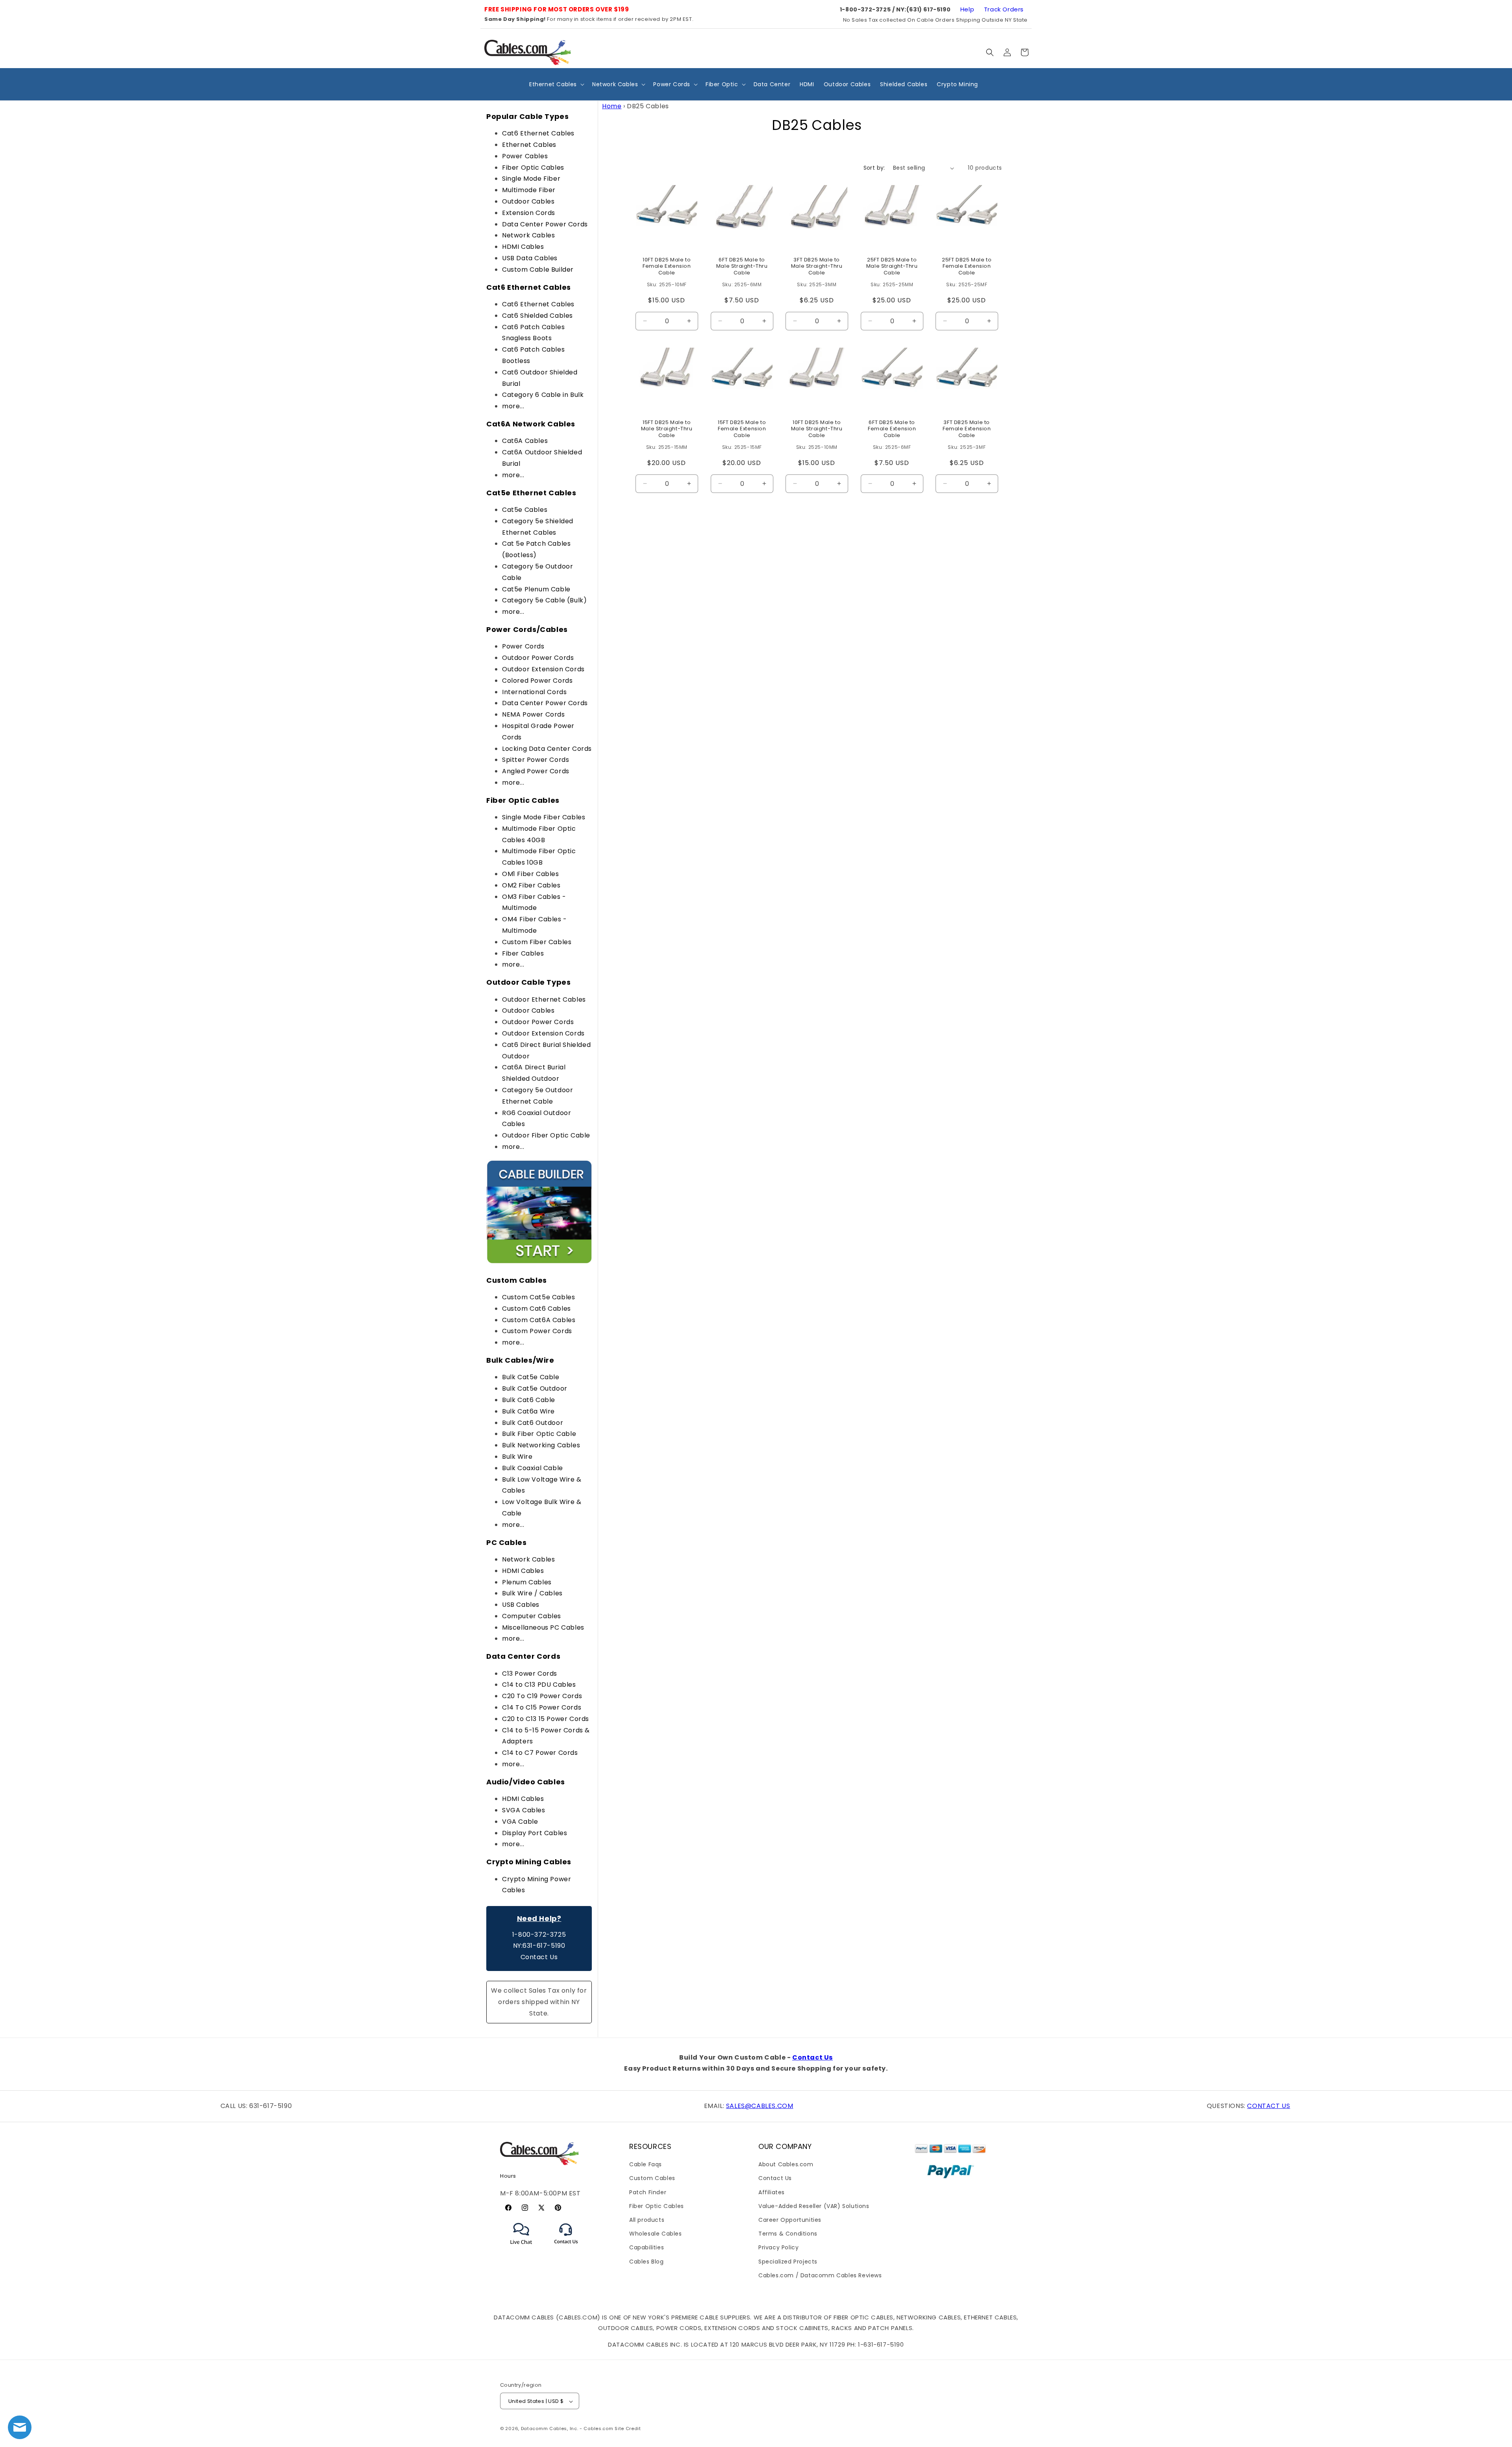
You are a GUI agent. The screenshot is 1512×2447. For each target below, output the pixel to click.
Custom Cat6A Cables (539, 1320)
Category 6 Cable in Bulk (543, 395)
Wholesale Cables (656, 2234)
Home (612, 106)
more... (513, 406)
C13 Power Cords (530, 1674)
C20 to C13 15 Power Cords (546, 1719)
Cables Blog (647, 2262)
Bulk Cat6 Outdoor (533, 1423)
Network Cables (528, 235)
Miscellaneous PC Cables (543, 1627)
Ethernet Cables (529, 145)
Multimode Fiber (529, 190)
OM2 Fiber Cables (531, 885)
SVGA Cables (524, 1810)
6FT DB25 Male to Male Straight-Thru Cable (742, 267)
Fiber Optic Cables (533, 168)
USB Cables (521, 1605)
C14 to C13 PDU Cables (539, 1685)
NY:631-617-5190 (539, 1946)
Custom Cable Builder (538, 270)
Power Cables (525, 156)
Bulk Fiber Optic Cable (539, 1434)
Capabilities (647, 2248)
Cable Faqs (646, 2164)
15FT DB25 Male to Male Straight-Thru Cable (667, 429)
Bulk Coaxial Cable (533, 1468)
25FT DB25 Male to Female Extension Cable (967, 267)
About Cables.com (786, 2164)
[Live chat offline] (20, 2427)
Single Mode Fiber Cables (544, 817)
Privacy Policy (778, 2248)
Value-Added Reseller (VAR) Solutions (814, 2206)
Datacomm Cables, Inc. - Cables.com (567, 2429)
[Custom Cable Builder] (539, 1262)
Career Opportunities (790, 2220)
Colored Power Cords (537, 681)
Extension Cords (529, 213)
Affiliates (772, 2192)
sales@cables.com (760, 2106)
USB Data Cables (530, 258)
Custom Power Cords (537, 1331)
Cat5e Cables (525, 510)
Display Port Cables (535, 1833)
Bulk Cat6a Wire (528, 1411)
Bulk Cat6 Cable (529, 1400)
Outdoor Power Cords (538, 658)
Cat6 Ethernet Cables (538, 133)
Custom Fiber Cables (537, 942)
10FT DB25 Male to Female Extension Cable (667, 267)
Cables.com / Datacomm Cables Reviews (820, 2275)
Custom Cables (652, 2178)
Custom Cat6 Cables (536, 1309)
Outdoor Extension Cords (543, 669)
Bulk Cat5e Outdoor (535, 1388)
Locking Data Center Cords (547, 749)
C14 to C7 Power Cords (540, 1753)
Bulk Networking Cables (541, 1445)
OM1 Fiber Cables (531, 874)
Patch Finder (648, 2192)
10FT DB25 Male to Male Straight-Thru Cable (817, 429)
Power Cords (523, 646)
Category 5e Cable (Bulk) (544, 600)
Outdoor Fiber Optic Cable (546, 1135)
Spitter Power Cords (535, 760)
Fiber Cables (523, 953)
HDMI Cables (523, 247)
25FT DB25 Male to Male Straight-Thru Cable (892, 267)
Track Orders (1004, 9)
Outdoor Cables (528, 201)
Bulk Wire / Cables (532, 1593)
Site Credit (628, 2429)
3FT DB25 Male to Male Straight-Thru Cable (817, 267)
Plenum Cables (527, 1582)
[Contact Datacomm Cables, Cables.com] (566, 2249)
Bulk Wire (517, 1457)
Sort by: (874, 168)
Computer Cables (532, 1616)
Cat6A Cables (525, 441)
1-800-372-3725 (539, 1935)
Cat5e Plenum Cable (536, 589)
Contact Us (539, 1957)
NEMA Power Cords (534, 714)
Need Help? (539, 1918)
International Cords (534, 692)
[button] (990, 52)
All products (647, 2220)
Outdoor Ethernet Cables (544, 999)
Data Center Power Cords (545, 224)
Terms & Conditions (788, 2234)
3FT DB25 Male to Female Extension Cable (967, 429)
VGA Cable (520, 1822)
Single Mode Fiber (531, 179)
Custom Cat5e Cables (538, 1297)
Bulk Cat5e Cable (531, 1377)
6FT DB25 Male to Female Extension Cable (892, 429)
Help (967, 9)
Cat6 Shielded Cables (537, 316)
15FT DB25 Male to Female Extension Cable (742, 429)
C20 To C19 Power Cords (542, 1696)
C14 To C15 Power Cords (542, 1707)
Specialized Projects (788, 2262)
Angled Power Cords (536, 771)
